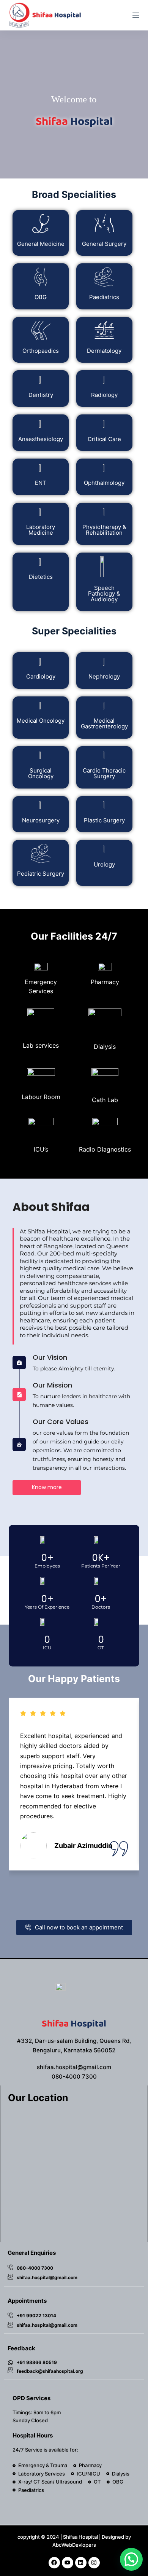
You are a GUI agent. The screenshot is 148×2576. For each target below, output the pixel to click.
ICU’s (41, 1149)
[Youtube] (68, 2563)
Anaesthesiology (41, 439)
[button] (131, 2559)
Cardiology (41, 676)
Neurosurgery (41, 820)
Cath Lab (105, 1100)
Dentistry (41, 395)
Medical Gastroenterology (104, 723)
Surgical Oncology (41, 773)
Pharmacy (105, 982)
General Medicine (41, 244)
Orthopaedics (41, 351)
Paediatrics (104, 297)
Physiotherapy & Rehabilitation (104, 530)
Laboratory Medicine (41, 530)
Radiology (104, 395)
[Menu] (136, 15)
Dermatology (104, 351)
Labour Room (41, 1097)
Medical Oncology (41, 721)
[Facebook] (54, 2563)
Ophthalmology (104, 483)
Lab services (41, 1045)
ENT (41, 483)
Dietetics (41, 577)
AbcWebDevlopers (74, 2545)
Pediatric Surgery (41, 874)
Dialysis (105, 1047)
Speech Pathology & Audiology (104, 593)
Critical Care (104, 439)
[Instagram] (94, 2563)
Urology (104, 864)
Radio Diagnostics (105, 1149)
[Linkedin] (81, 2563)
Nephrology (104, 676)
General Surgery (104, 244)
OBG (41, 297)
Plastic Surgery (104, 820)
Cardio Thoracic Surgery (104, 773)
